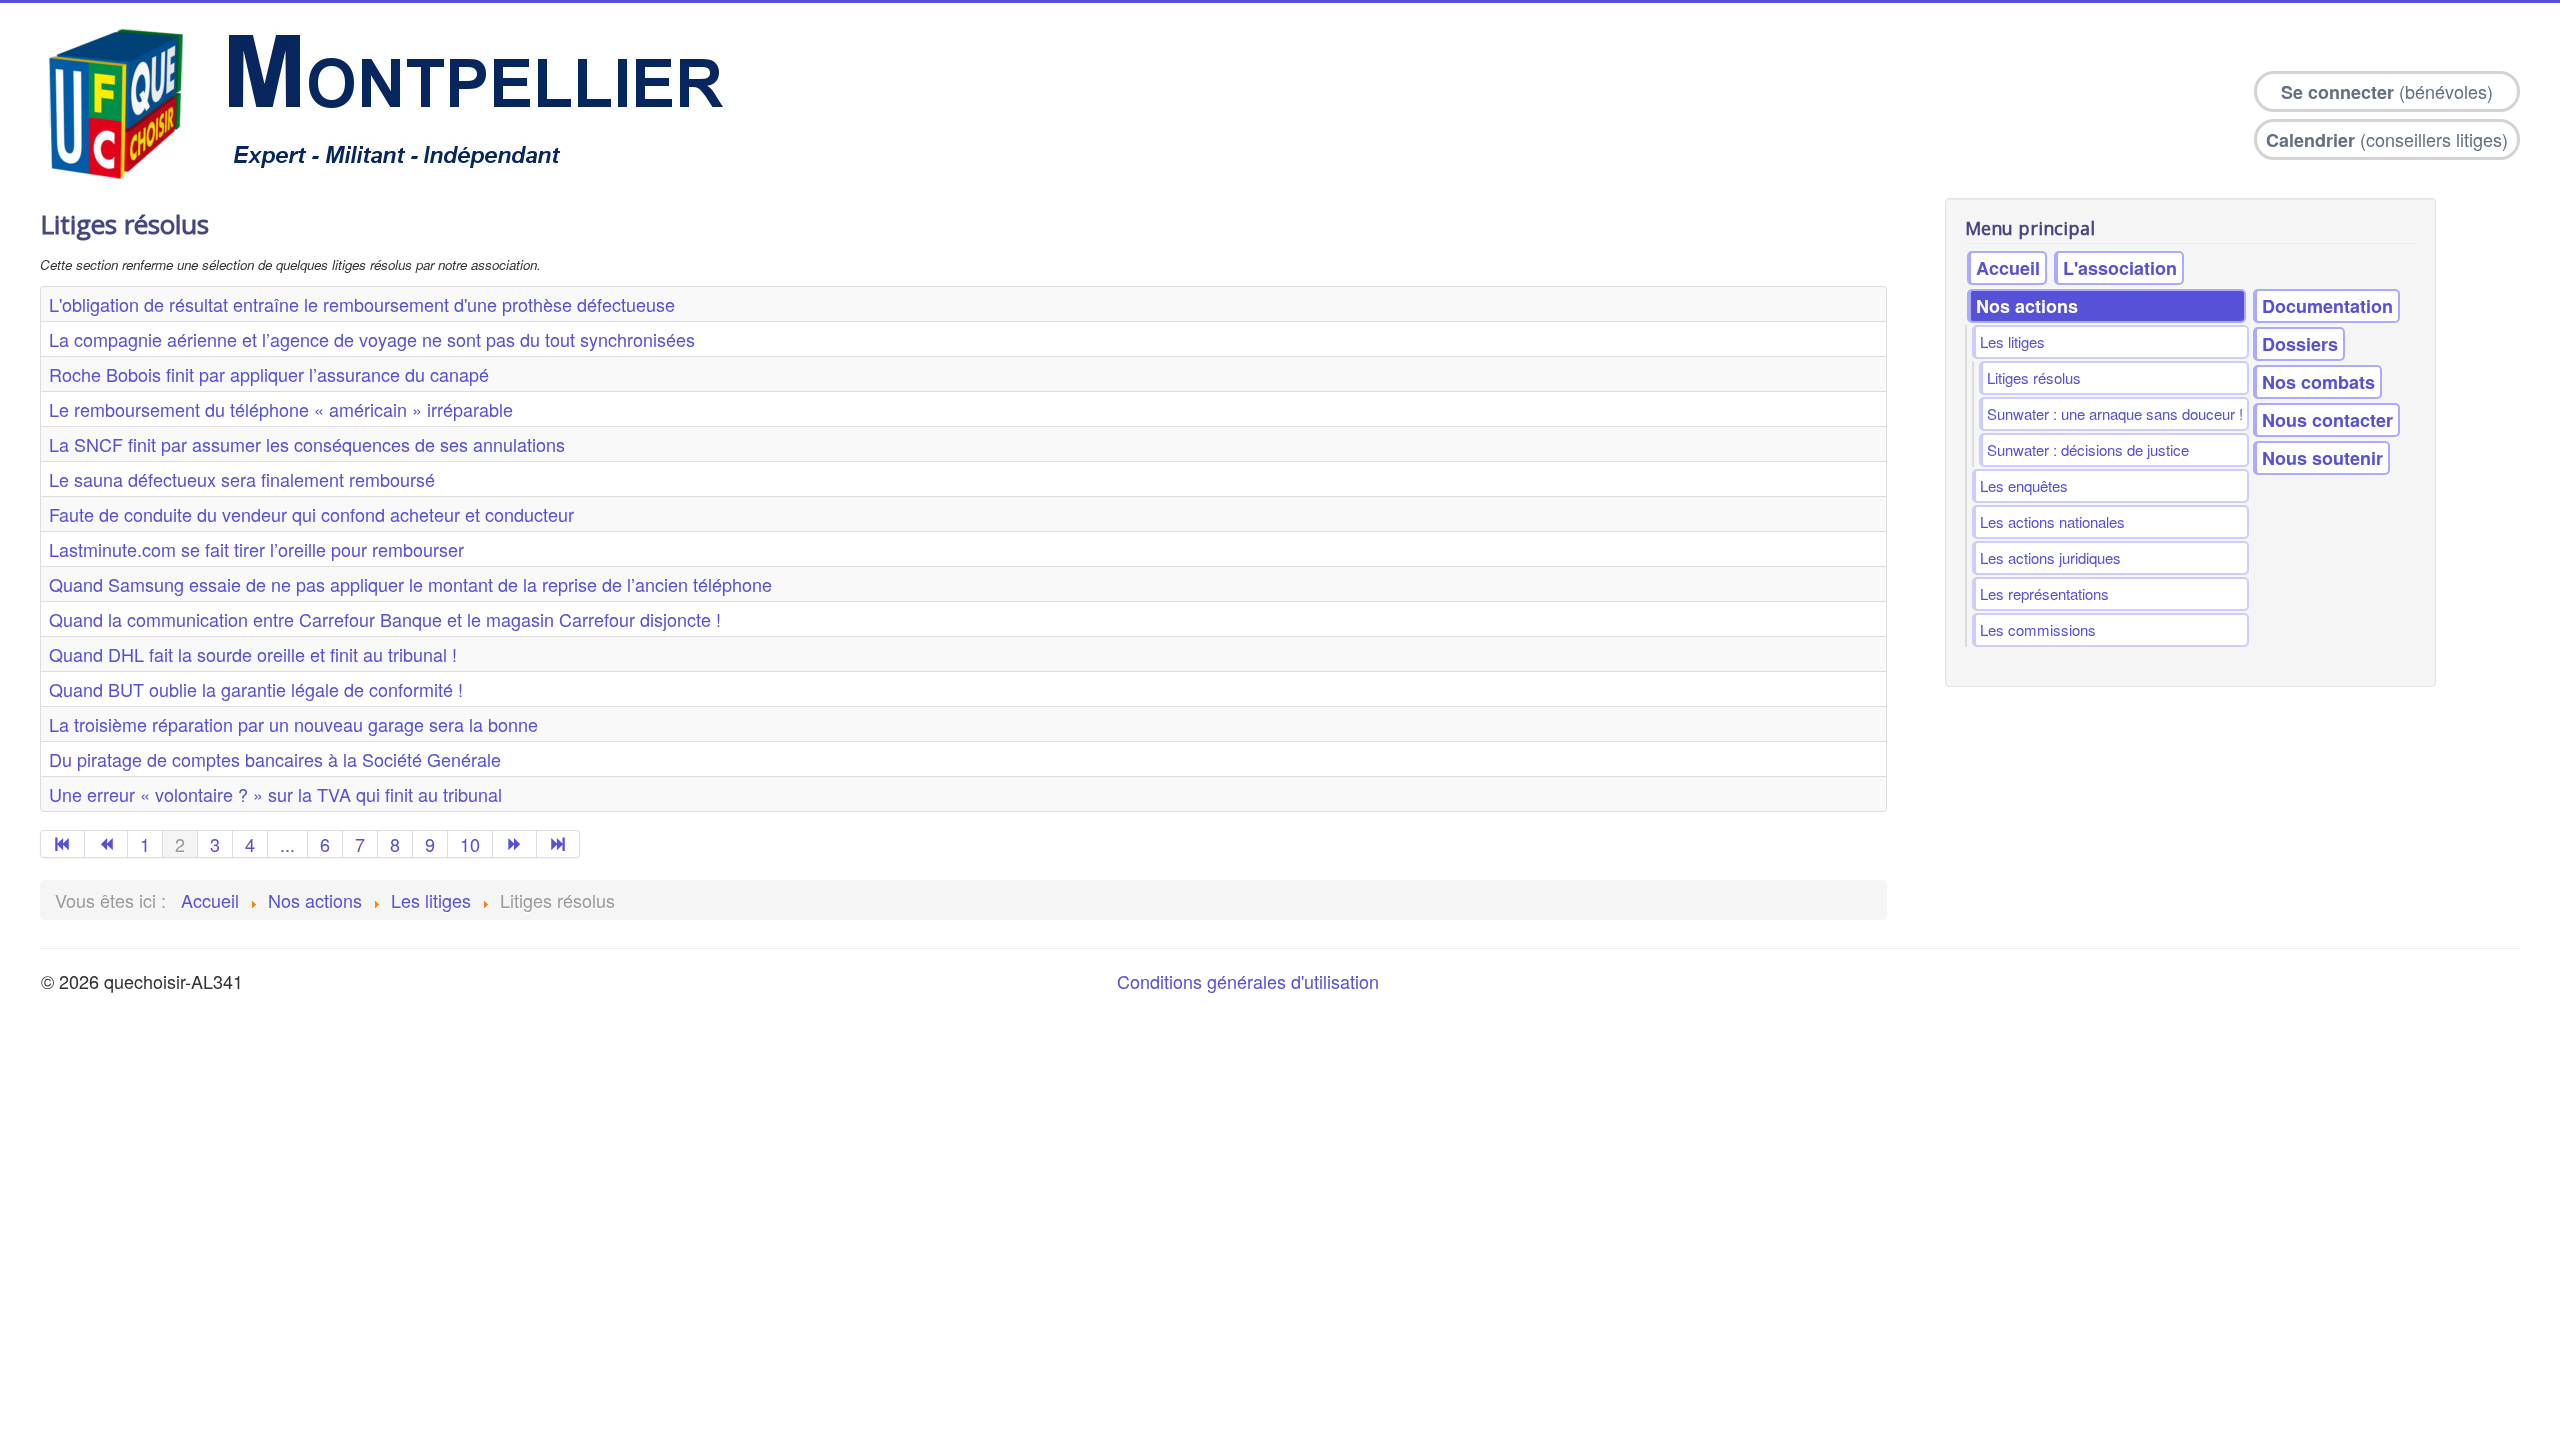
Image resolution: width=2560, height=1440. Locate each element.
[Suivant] (515, 844)
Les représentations (2044, 593)
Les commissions (2038, 629)
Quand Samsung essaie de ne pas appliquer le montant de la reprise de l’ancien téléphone (410, 584)
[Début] (62, 844)
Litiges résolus (2034, 377)
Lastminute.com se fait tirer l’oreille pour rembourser (256, 549)
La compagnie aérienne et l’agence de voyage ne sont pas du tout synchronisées (372, 339)
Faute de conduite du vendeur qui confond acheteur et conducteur (311, 514)
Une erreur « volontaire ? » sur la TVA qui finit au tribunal (275, 794)
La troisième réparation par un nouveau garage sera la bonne (293, 724)
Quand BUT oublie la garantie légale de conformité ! (256, 689)
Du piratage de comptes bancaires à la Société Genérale (275, 759)
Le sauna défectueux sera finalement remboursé (242, 479)
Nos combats (2318, 382)
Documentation (2327, 306)
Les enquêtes (2024, 485)
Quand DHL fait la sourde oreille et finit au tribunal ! (253, 654)
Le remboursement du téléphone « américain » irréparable (281, 409)
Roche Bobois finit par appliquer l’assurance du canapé (269, 374)
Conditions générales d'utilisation (1248, 981)
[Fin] (559, 844)
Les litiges (2012, 341)
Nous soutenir (2322, 458)
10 (470, 844)
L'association (2120, 268)
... (287, 844)
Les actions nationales (2052, 521)
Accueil (2008, 268)
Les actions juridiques (2050, 557)
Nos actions (2027, 306)
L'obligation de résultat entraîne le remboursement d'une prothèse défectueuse (362, 304)
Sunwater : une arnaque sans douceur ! (2115, 413)
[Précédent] (107, 844)
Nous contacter (2327, 420)
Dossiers (2300, 344)
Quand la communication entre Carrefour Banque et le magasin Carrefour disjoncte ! (385, 619)
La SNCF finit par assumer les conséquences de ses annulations (307, 444)
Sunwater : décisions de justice (2088, 449)
